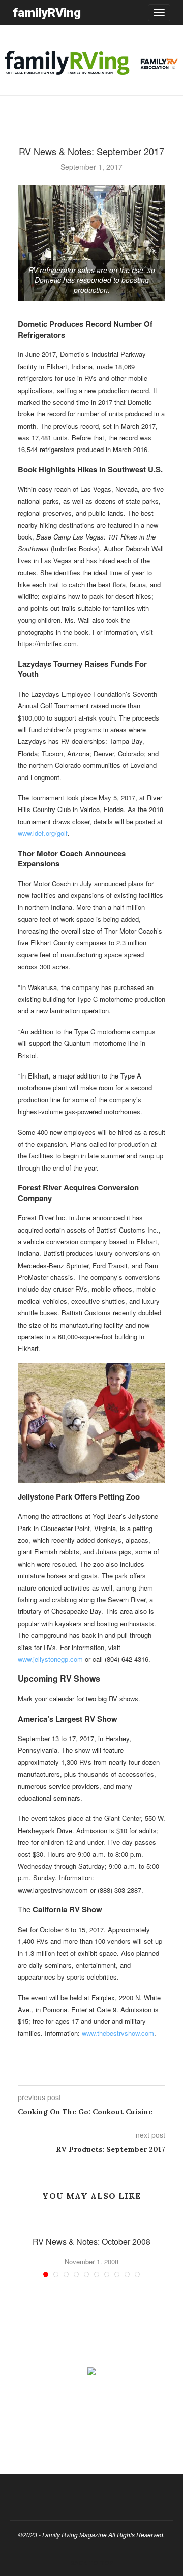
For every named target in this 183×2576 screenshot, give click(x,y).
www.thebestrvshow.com (118, 2033)
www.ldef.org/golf (43, 833)
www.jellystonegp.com (50, 1659)
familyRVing (47, 12)
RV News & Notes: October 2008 (91, 2242)
